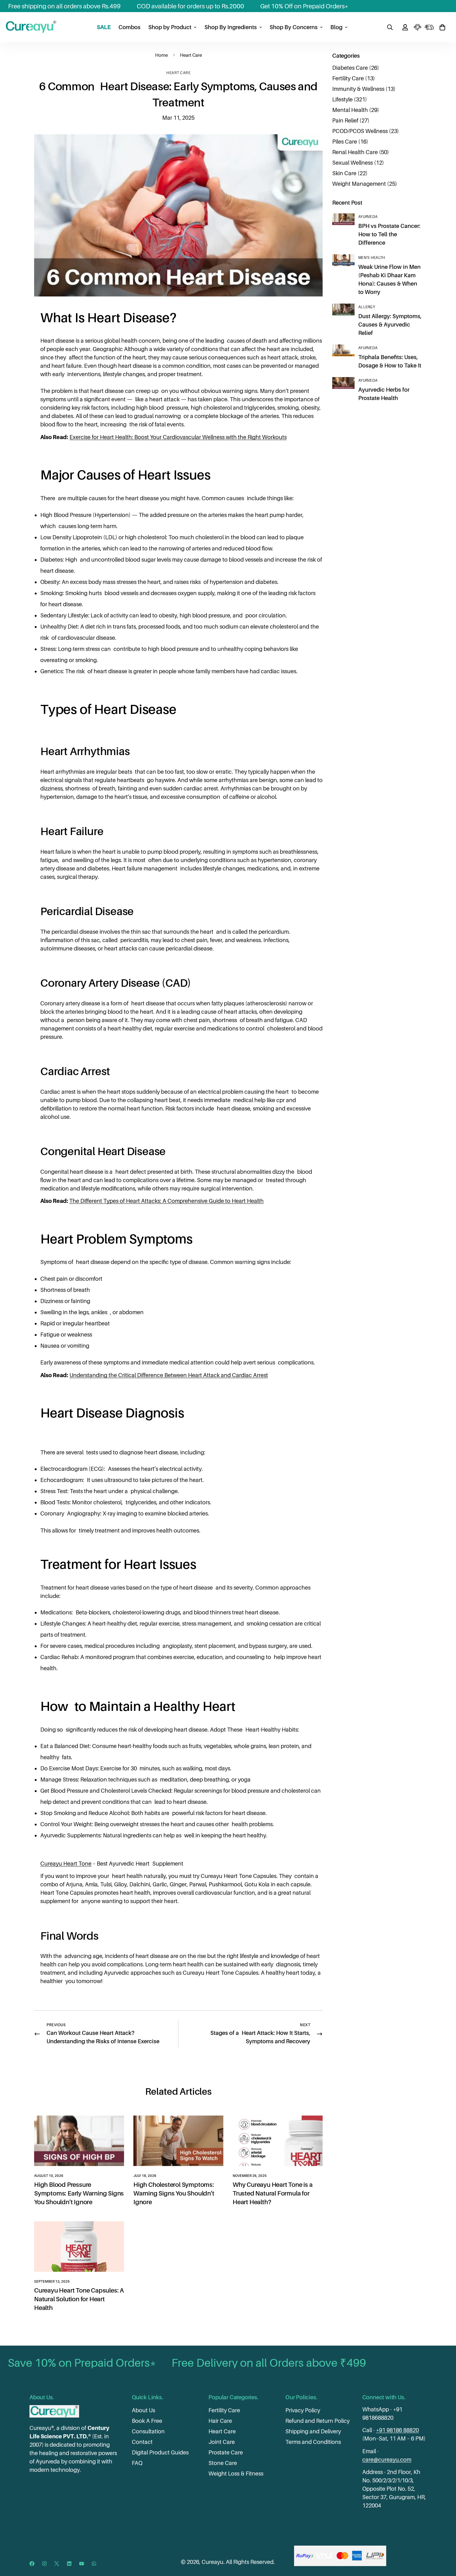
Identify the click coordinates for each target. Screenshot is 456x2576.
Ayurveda (368, 217)
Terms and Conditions (313, 2442)
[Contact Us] (418, 27)
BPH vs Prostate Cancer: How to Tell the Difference (389, 234)
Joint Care (222, 2442)
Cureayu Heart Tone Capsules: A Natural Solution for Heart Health (79, 2299)
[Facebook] (32, 2564)
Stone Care (223, 2463)
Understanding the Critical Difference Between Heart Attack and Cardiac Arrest (169, 1375)
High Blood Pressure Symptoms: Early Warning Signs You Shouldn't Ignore (79, 2193)
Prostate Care (226, 2452)
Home (161, 55)
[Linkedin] (69, 2564)
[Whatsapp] (94, 2564)
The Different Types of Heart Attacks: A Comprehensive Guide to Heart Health (166, 1201)
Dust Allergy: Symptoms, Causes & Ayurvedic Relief (390, 325)
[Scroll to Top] (444, 2542)
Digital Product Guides (160, 2452)
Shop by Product (170, 27)
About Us (143, 2410)
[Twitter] (57, 2564)
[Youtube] (82, 2564)
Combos (130, 27)
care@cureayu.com (387, 2460)
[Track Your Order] (429, 27)
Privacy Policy (303, 2410)
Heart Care (191, 55)
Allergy (367, 307)
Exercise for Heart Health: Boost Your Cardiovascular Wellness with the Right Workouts (178, 437)
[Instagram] (44, 2564)
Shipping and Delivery (313, 2431)
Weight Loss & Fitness (236, 2474)
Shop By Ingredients (231, 27)
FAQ (137, 2463)
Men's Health (372, 258)
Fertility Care (224, 2410)
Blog (336, 27)
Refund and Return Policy (317, 2421)
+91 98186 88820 (397, 2430)
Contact (142, 2442)
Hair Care (220, 2421)
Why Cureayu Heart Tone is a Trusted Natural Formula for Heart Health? (273, 2193)
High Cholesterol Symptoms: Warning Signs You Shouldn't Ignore (174, 2193)
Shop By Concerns (294, 27)
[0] (442, 27)
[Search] (390, 27)
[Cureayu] (31, 27)
